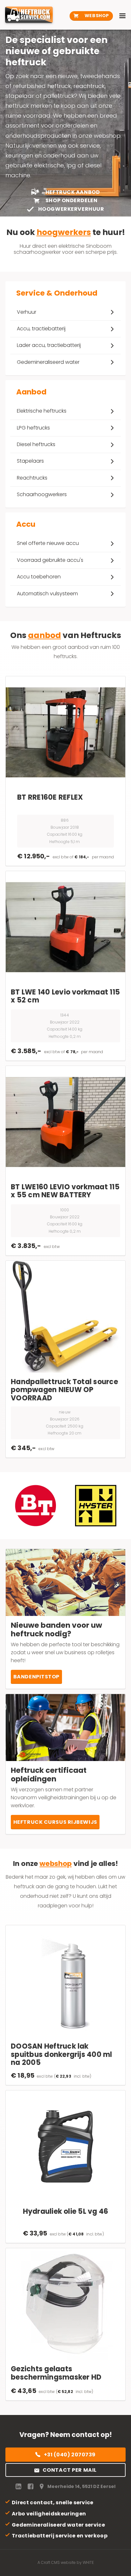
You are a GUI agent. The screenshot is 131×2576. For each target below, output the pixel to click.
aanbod (45, 635)
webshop (55, 1864)
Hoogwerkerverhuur (70, 209)
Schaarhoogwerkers (42, 494)
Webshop (96, 16)
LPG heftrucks (33, 428)
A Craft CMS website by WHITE (66, 2562)
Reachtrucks (32, 478)
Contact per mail (70, 2470)
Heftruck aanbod (72, 192)
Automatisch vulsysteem (47, 594)
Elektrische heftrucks (42, 411)
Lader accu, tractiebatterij (49, 345)
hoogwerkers (64, 232)
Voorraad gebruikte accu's (50, 560)
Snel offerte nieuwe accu (48, 543)
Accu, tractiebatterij (41, 329)
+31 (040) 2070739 (70, 2455)
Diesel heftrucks (36, 444)
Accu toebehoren (39, 577)
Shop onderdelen (71, 201)
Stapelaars (30, 461)
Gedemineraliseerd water (48, 362)
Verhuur (27, 312)
